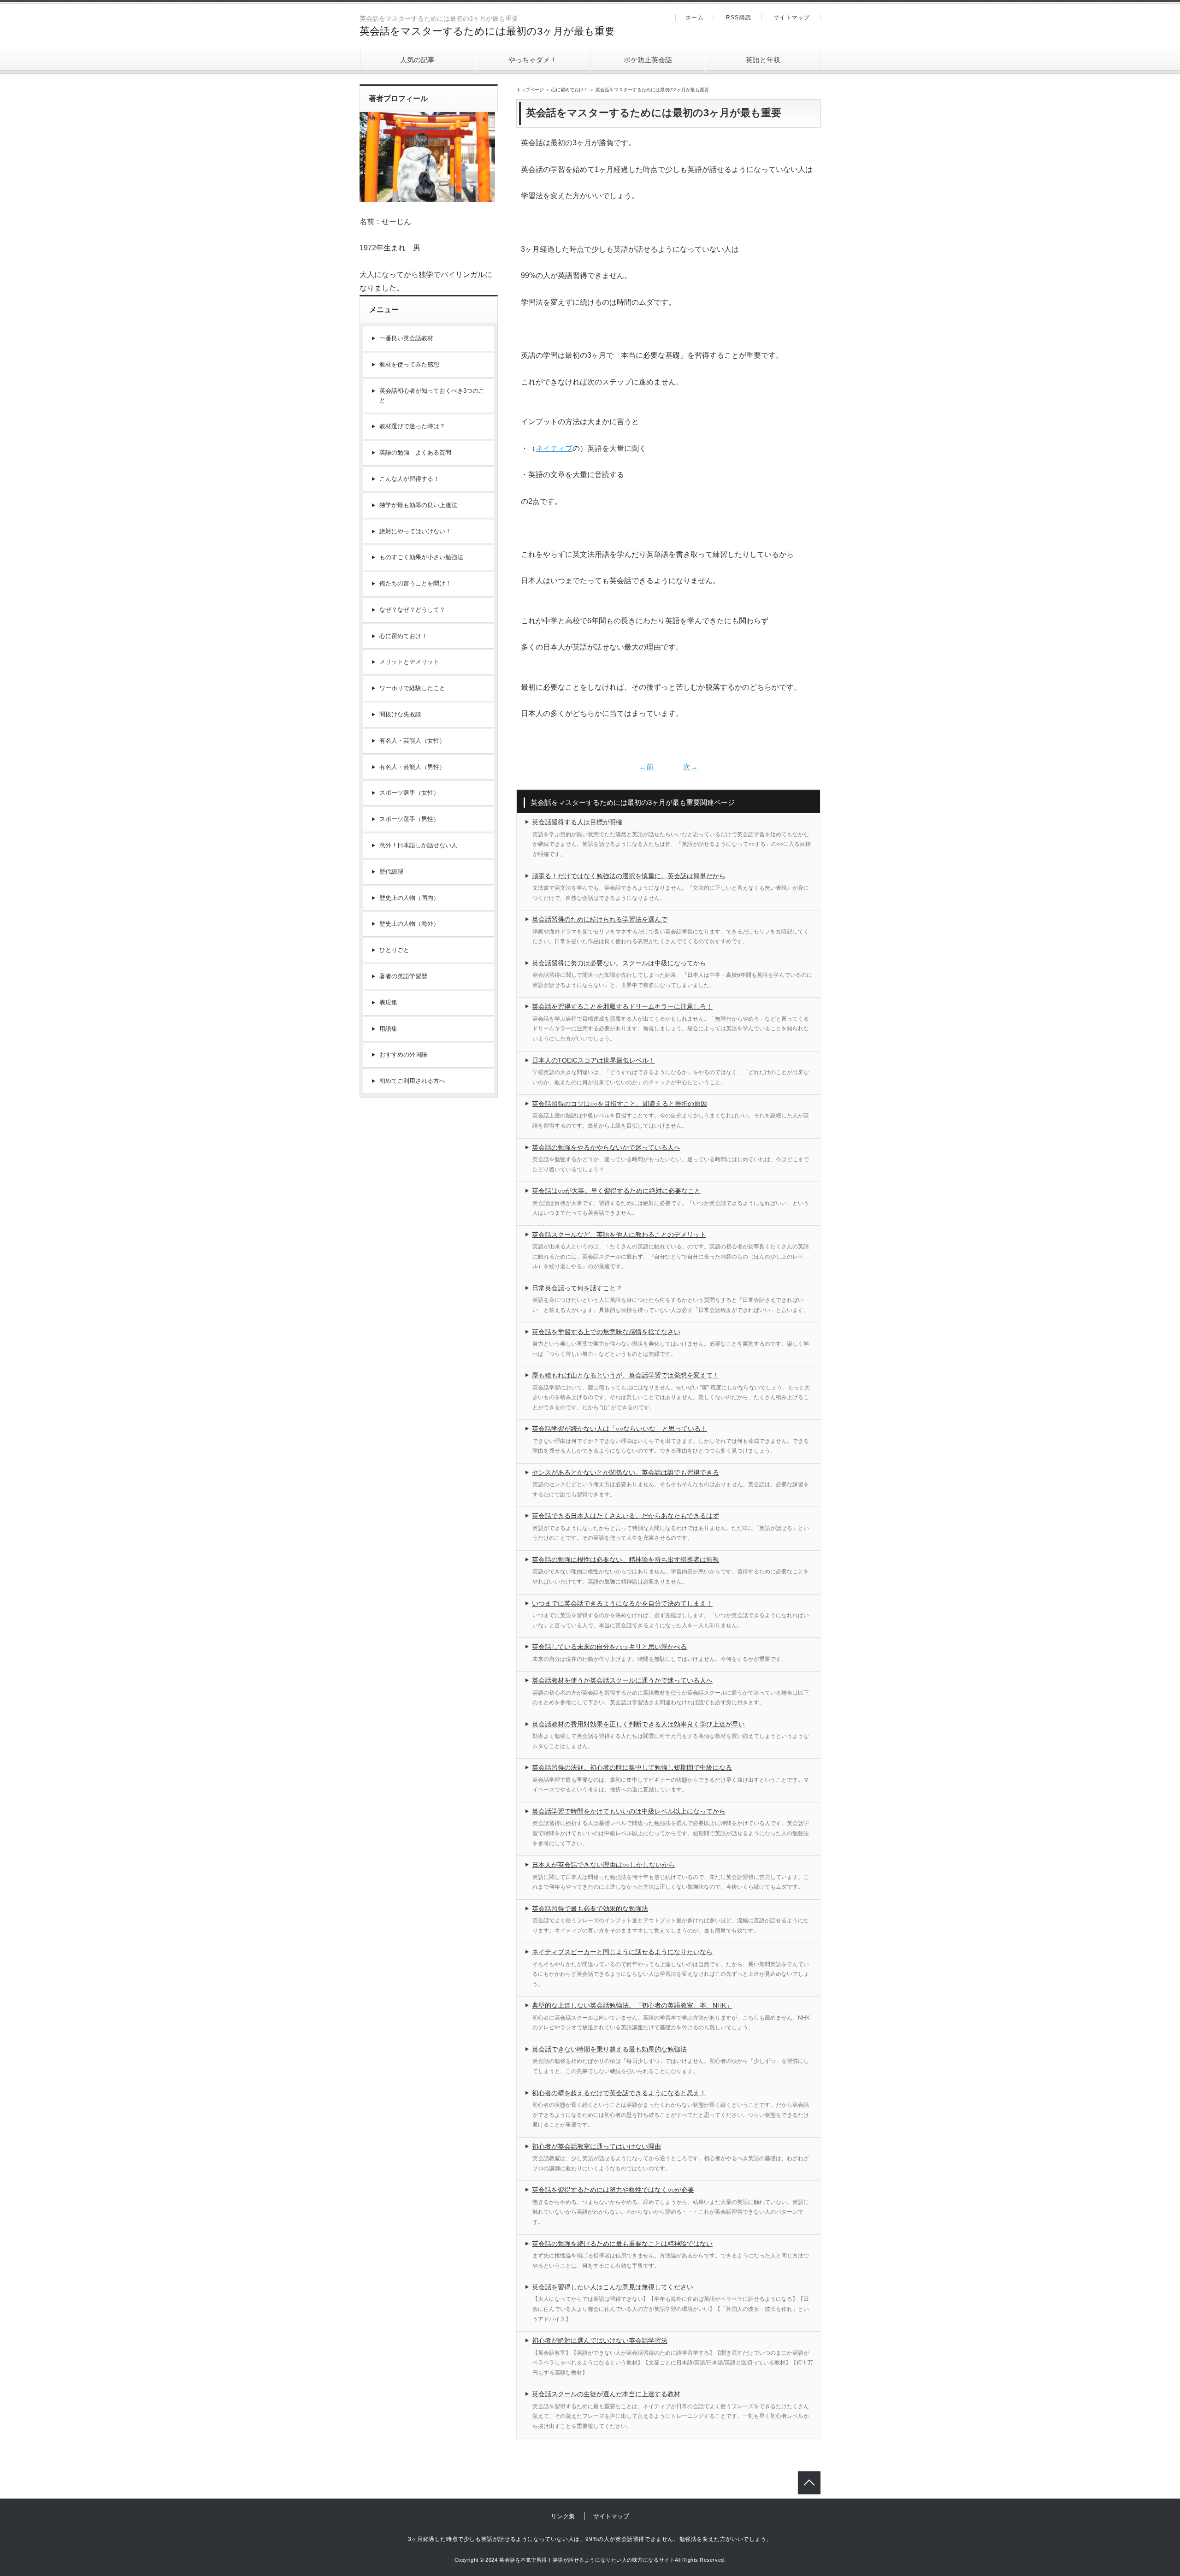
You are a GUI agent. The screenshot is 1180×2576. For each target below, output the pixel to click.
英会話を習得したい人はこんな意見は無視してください (613, 2287)
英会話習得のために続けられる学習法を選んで (600, 919)
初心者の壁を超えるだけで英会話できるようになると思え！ (619, 2093)
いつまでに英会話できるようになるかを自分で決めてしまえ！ (622, 1603)
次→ (690, 767)
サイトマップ (792, 18)
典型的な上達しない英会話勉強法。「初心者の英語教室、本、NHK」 (632, 2005)
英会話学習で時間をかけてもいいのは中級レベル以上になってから (629, 1811)
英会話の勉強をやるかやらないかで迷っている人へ (606, 1147)
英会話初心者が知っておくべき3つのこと (432, 396)
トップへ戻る (809, 2483)
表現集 (388, 1002)
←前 (646, 767)
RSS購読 (739, 18)
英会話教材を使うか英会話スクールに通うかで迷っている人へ (622, 1680)
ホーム (695, 18)
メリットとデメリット (409, 662)
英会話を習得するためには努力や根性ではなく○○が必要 (613, 2190)
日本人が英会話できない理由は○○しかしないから (603, 1865)
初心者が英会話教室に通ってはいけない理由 (596, 2146)
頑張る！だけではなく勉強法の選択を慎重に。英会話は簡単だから (629, 876)
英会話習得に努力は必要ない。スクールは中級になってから (619, 963)
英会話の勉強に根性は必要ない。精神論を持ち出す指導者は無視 (625, 1560)
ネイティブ (554, 448)
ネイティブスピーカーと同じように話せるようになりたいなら (622, 1952)
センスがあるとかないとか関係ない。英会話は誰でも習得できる (625, 1472)
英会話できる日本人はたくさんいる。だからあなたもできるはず (625, 1516)
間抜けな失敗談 (400, 714)
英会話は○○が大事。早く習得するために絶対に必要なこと (616, 1191)
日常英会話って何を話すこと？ (577, 1288)
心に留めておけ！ (570, 90)
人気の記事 (417, 60)
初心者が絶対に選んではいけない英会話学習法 (600, 2340)
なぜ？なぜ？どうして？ (412, 610)
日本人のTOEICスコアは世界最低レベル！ (593, 1060)
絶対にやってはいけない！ (415, 531)
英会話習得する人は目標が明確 (577, 822)
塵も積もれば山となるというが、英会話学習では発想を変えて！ (625, 1375)
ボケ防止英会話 (648, 60)
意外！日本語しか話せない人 (418, 845)
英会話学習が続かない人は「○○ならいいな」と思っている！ (619, 1429)
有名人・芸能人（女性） (412, 741)
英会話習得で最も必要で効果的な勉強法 (590, 1908)
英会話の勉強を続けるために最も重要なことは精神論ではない (622, 2244)
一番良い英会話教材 (406, 338)
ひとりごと (394, 950)
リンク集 (563, 2516)
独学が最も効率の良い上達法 (418, 505)
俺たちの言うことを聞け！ (415, 583)
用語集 (388, 1029)
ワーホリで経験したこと (412, 688)
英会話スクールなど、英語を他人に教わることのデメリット (619, 1235)
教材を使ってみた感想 (409, 364)
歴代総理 (391, 871)
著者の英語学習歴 (403, 976)
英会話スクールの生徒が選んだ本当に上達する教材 (606, 2394)
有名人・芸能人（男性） (412, 767)
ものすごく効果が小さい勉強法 (421, 557)
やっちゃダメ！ (533, 60)
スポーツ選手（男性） (409, 819)
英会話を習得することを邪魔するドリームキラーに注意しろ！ (622, 1006)
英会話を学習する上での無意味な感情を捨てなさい (606, 1332)
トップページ (530, 90)
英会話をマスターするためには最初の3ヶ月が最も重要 (487, 31)
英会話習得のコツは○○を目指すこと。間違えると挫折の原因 (619, 1104)
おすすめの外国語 (403, 1055)
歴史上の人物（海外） (409, 924)
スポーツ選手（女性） (409, 793)
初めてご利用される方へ (412, 1081)
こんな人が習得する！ (409, 479)
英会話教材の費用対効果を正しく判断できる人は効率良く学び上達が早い (638, 1724)
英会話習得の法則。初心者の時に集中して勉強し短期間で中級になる (632, 1767)
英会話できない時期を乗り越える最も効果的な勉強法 (609, 2049)
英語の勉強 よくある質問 (415, 452)
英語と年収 (763, 60)
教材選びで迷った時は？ (412, 426)
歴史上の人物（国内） (409, 898)
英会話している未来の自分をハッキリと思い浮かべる (609, 1647)
